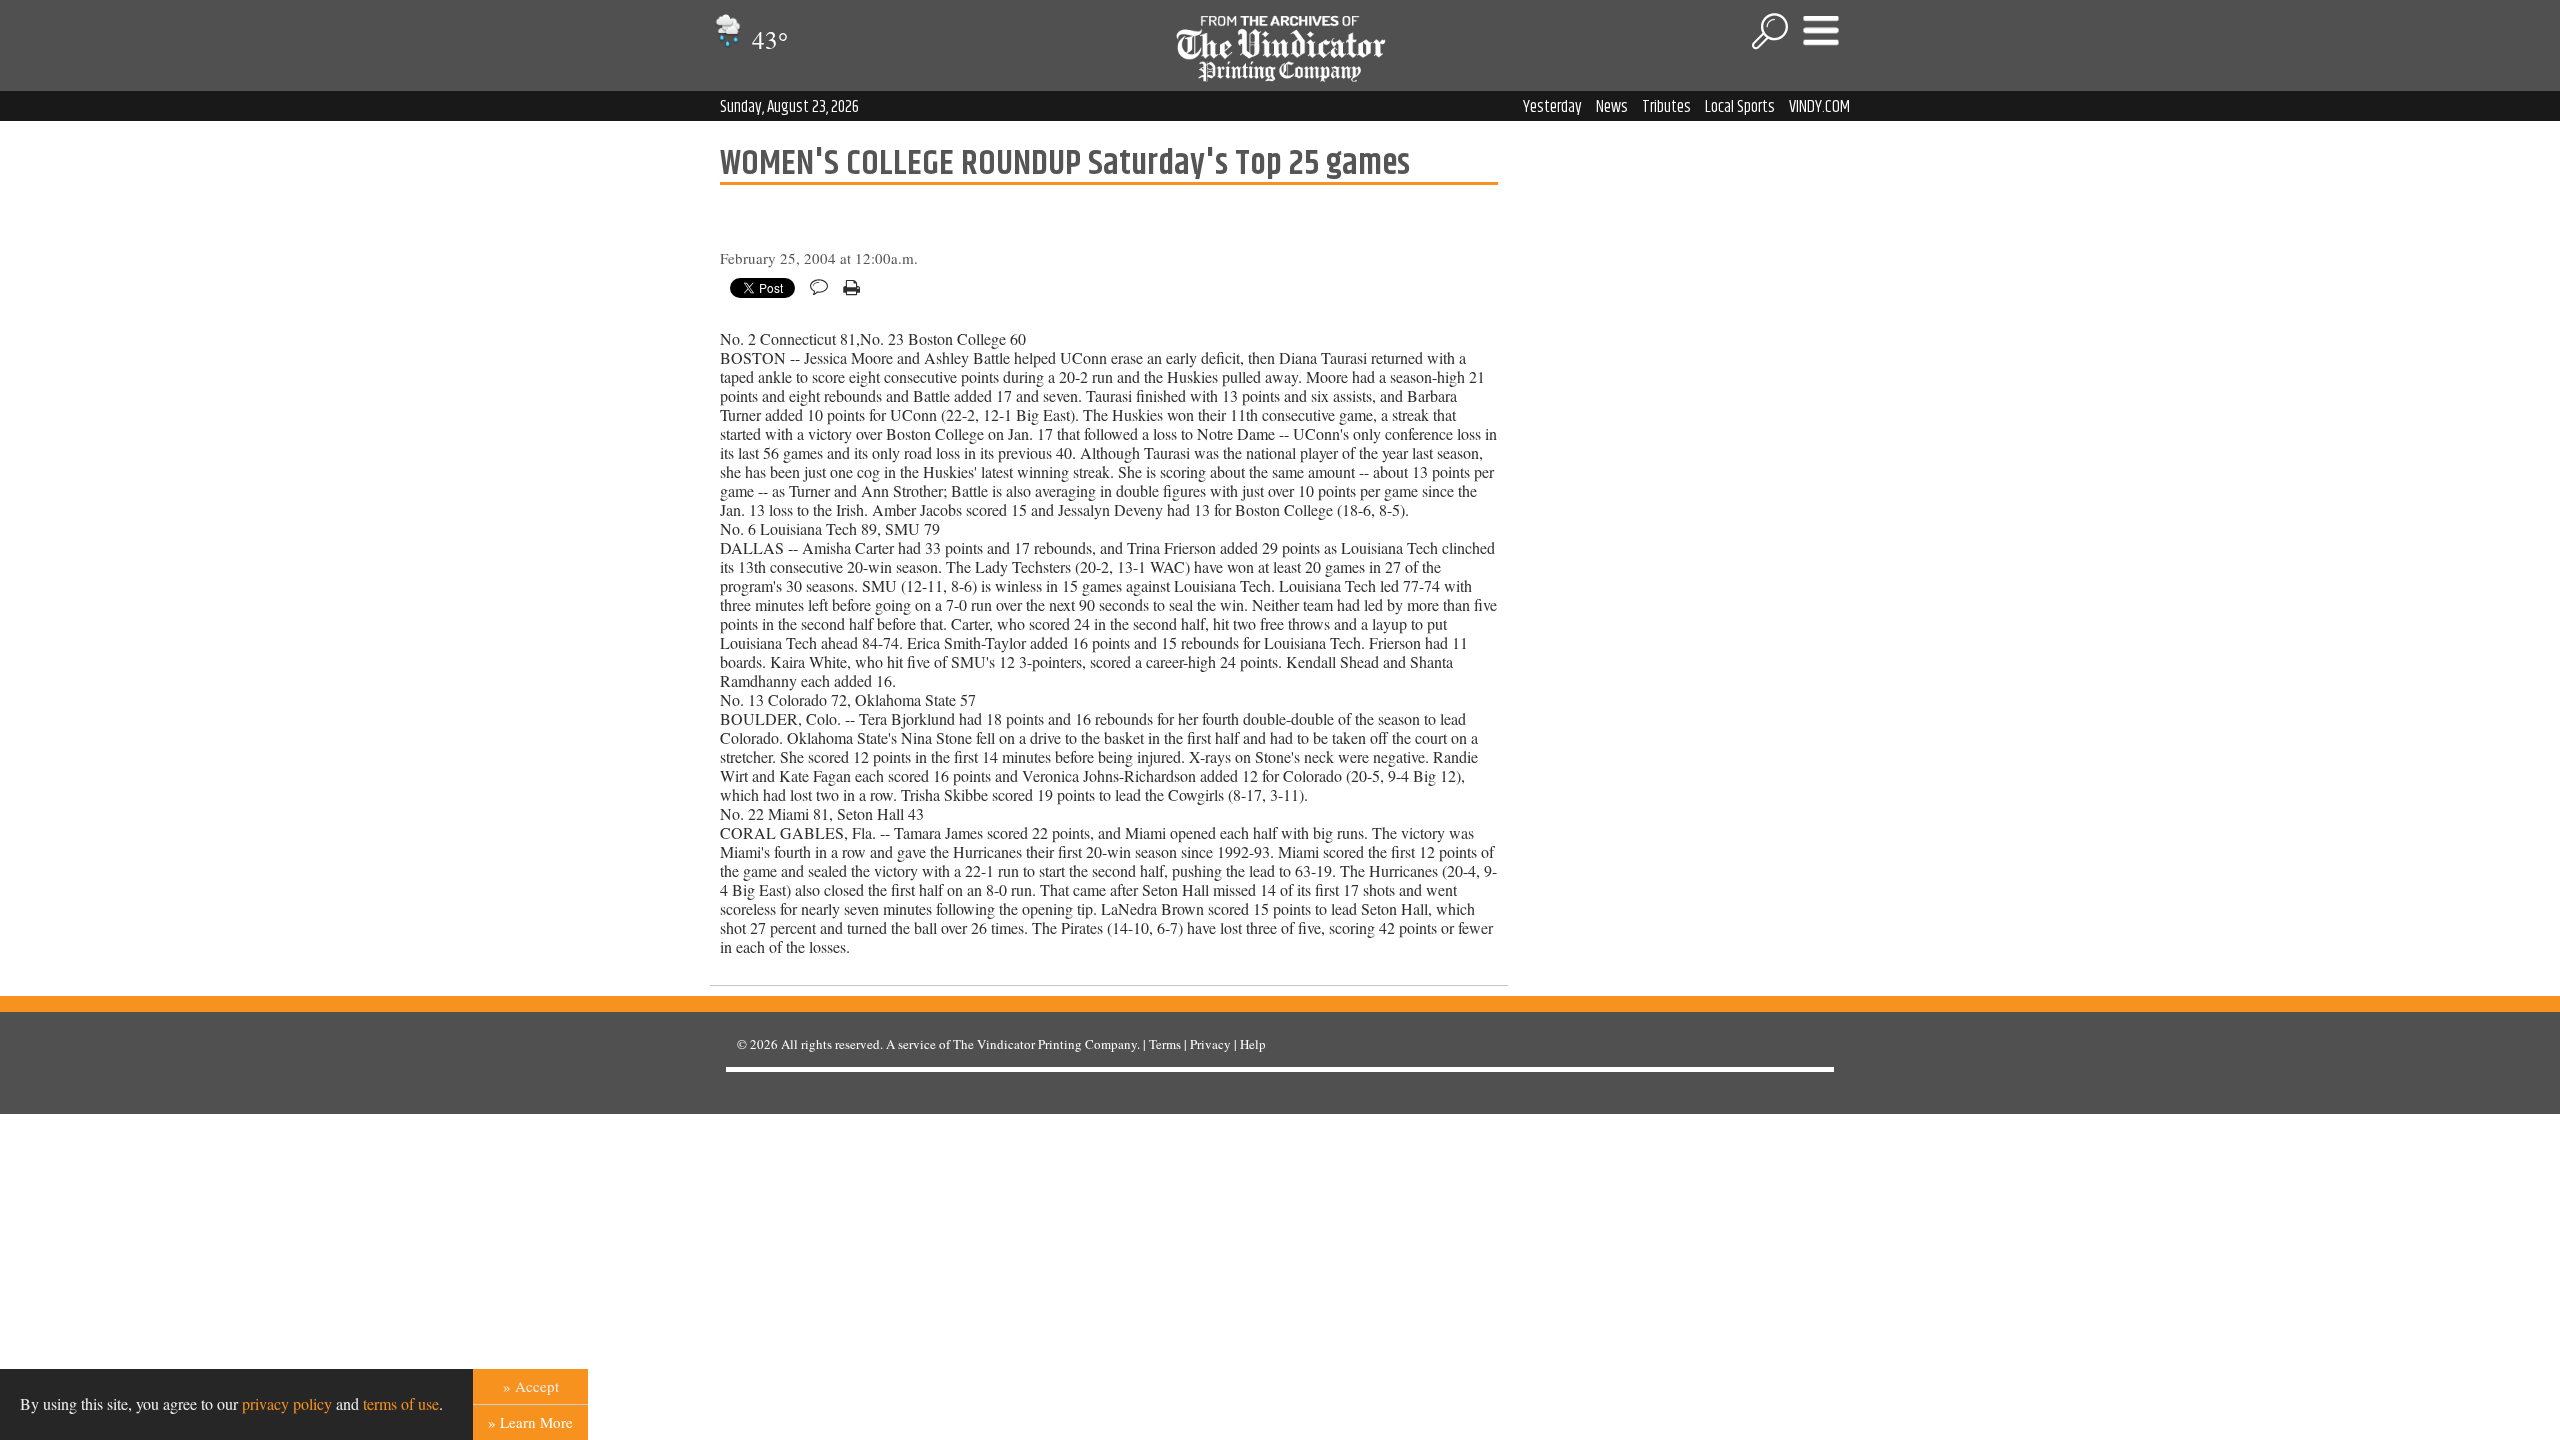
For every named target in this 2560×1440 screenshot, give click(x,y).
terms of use (401, 1403)
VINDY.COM (1819, 107)
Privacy (1210, 1044)
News (1612, 107)
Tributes (1666, 107)
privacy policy (287, 1403)
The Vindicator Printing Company (1045, 1044)
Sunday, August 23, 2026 (789, 107)
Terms (1165, 1044)
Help (1253, 1044)
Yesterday (1552, 107)
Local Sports (1740, 107)
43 (767, 39)
